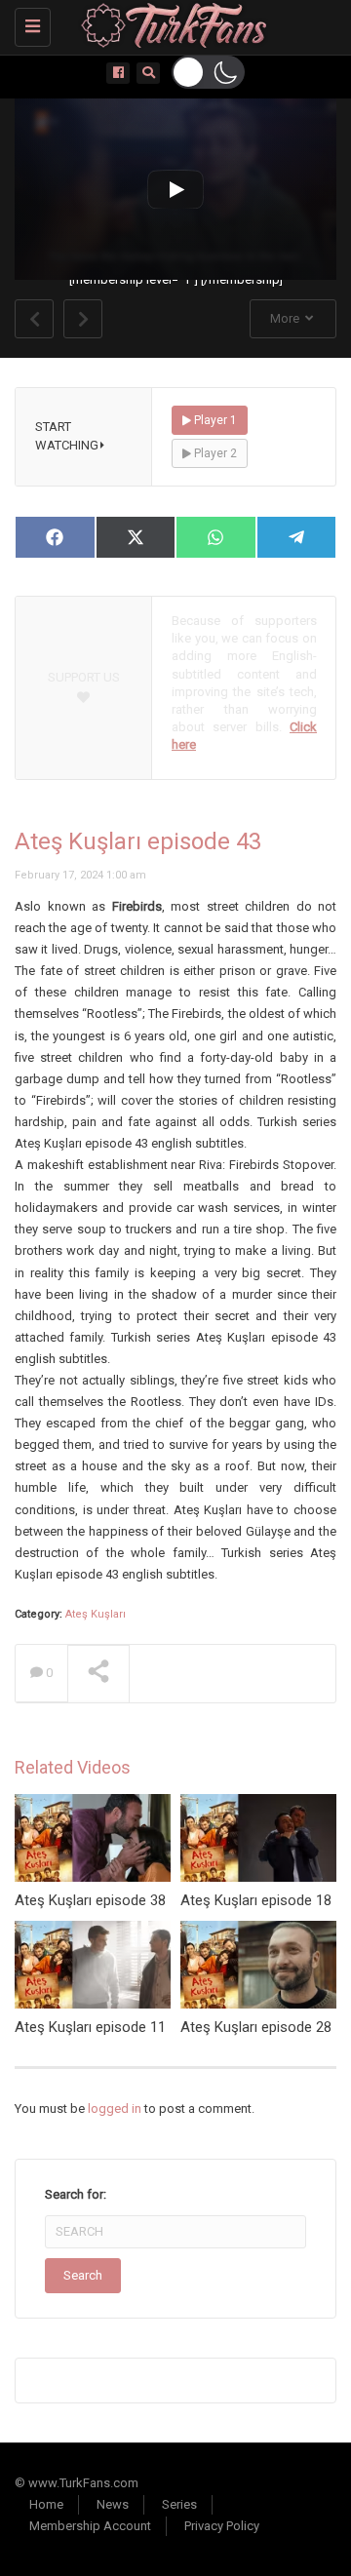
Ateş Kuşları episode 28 (256, 2027)
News (113, 2504)
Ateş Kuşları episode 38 (90, 1900)
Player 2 (214, 453)
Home (46, 2504)
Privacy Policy (222, 2526)
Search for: (76, 2194)
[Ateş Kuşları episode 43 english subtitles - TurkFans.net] (171, 24)
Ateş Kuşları (96, 1614)
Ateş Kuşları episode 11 (90, 2027)
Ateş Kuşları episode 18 (256, 1900)
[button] (208, 72)
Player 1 (214, 420)
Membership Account (90, 2526)
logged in (115, 2108)
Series (179, 2504)
